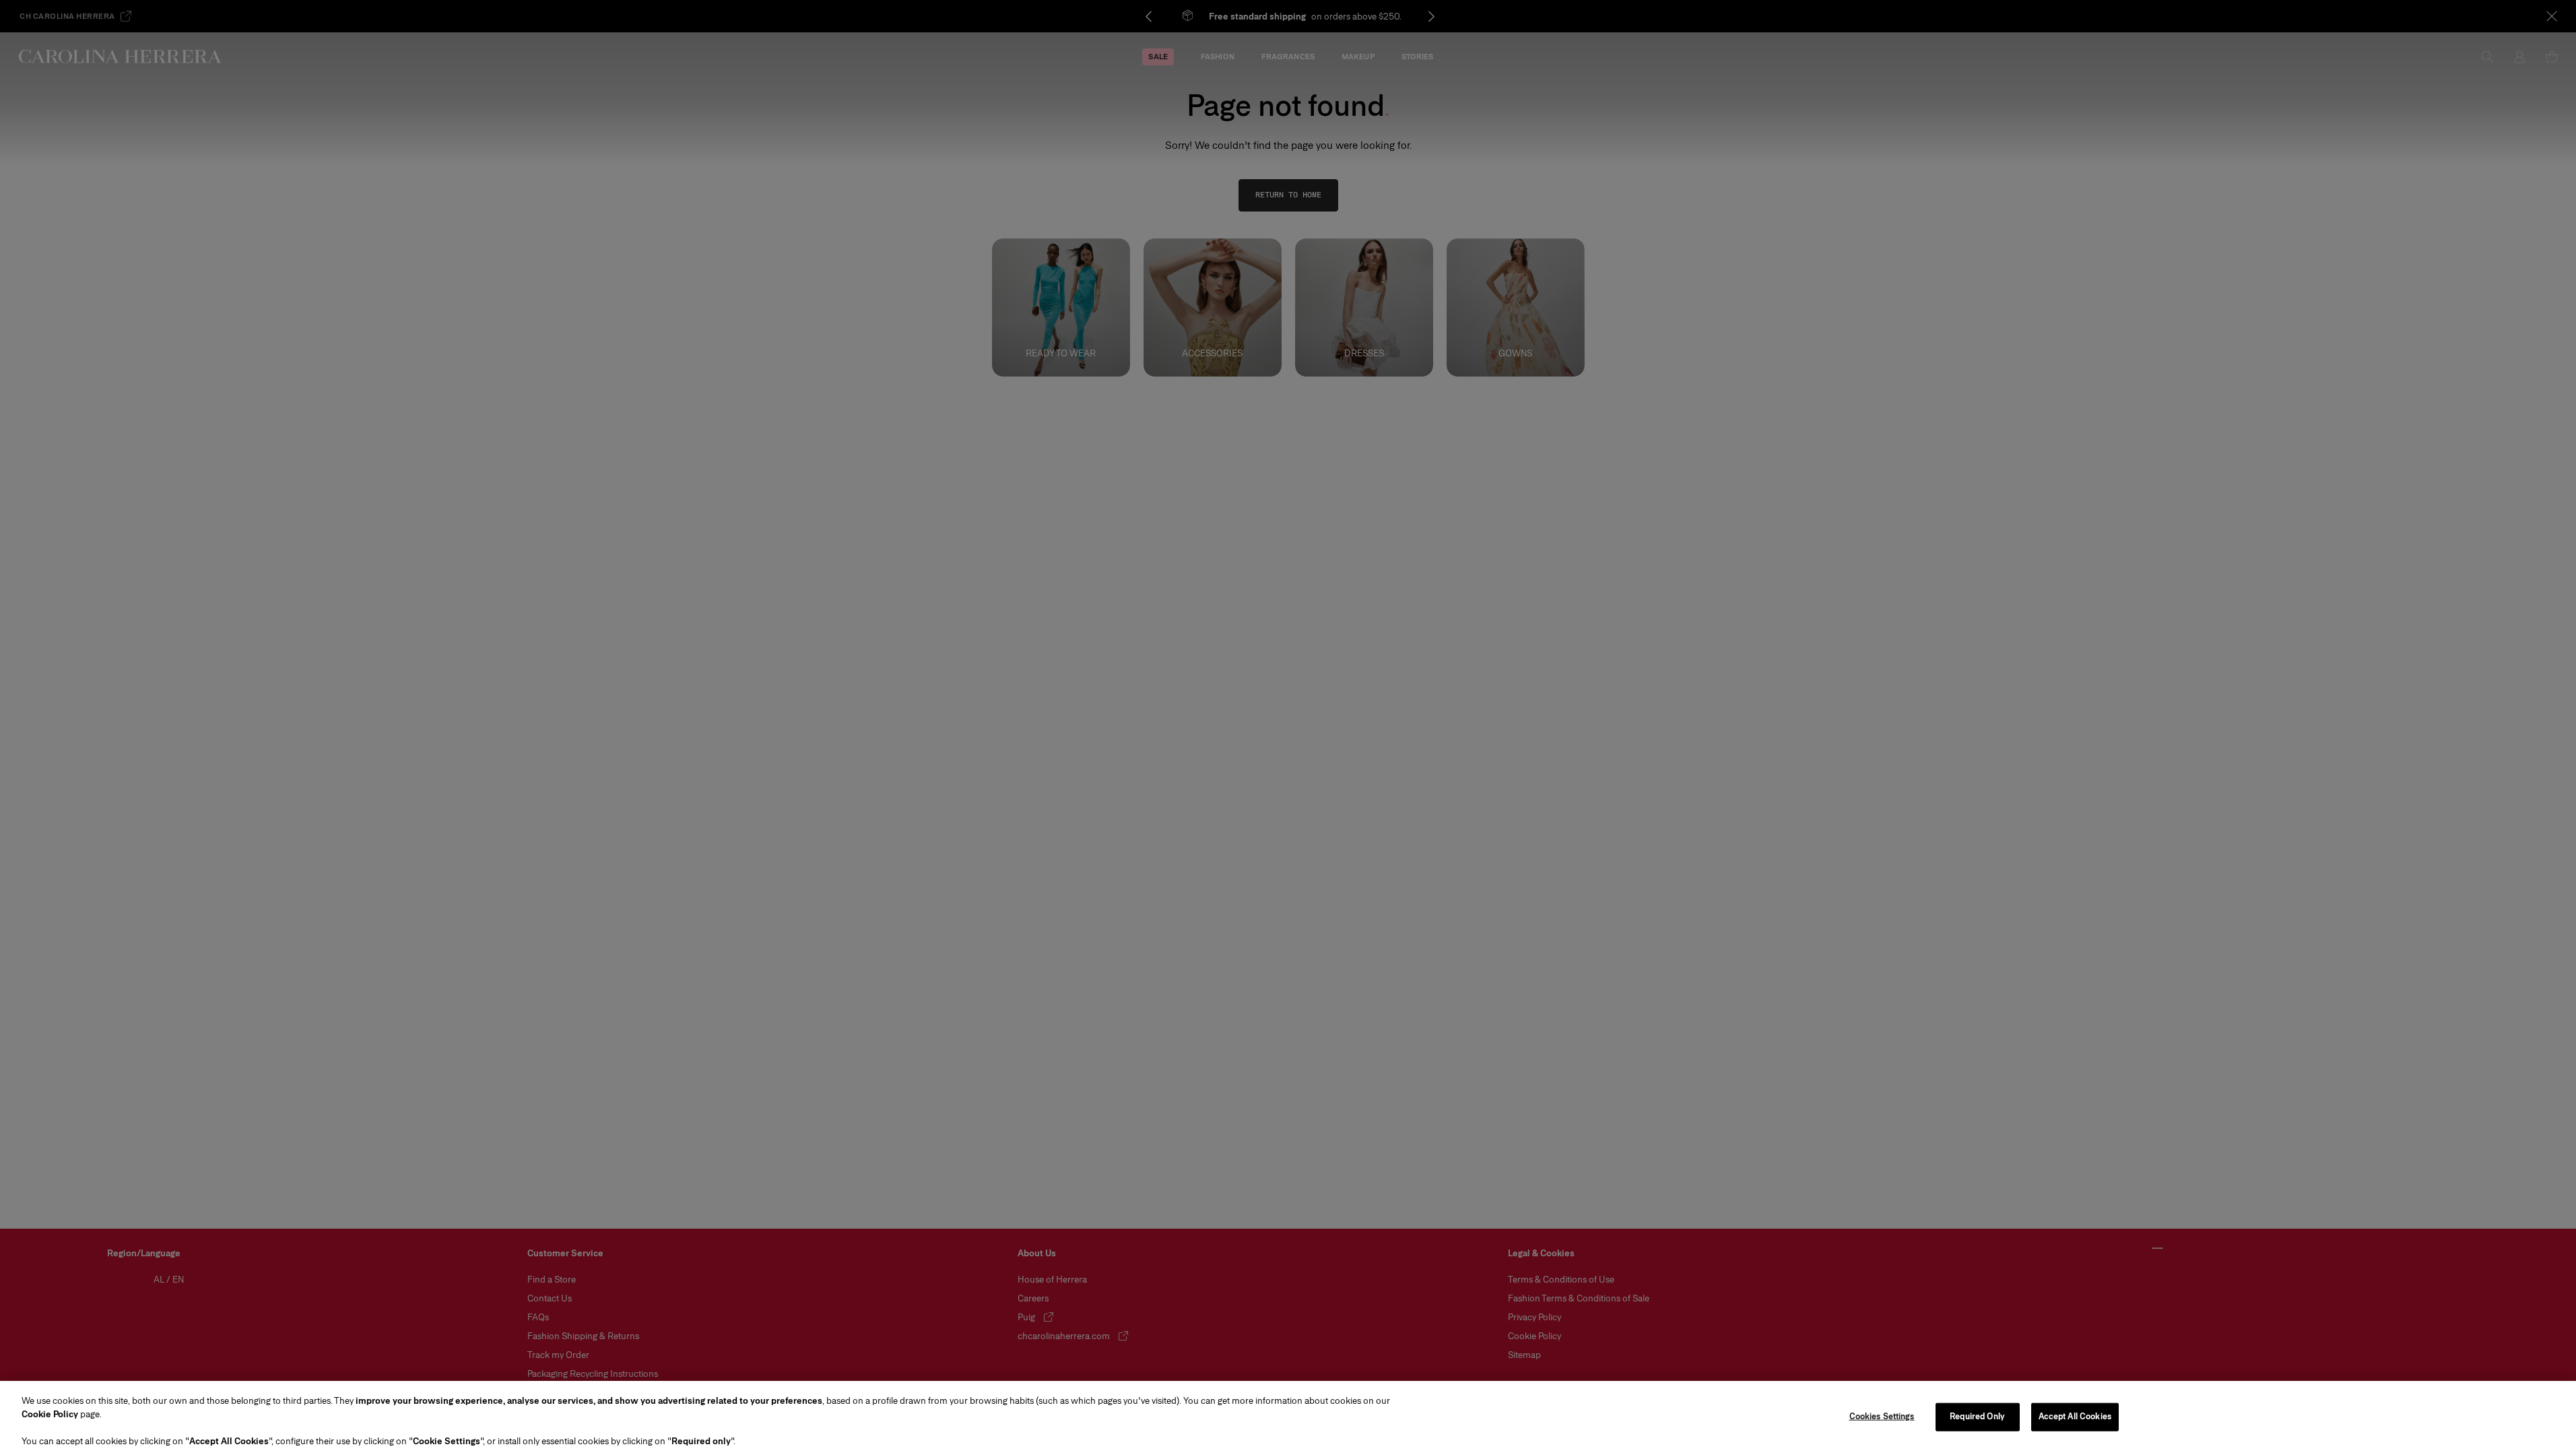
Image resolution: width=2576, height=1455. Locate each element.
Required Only (1977, 1417)
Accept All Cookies (2075, 1417)
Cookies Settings (1882, 1417)
